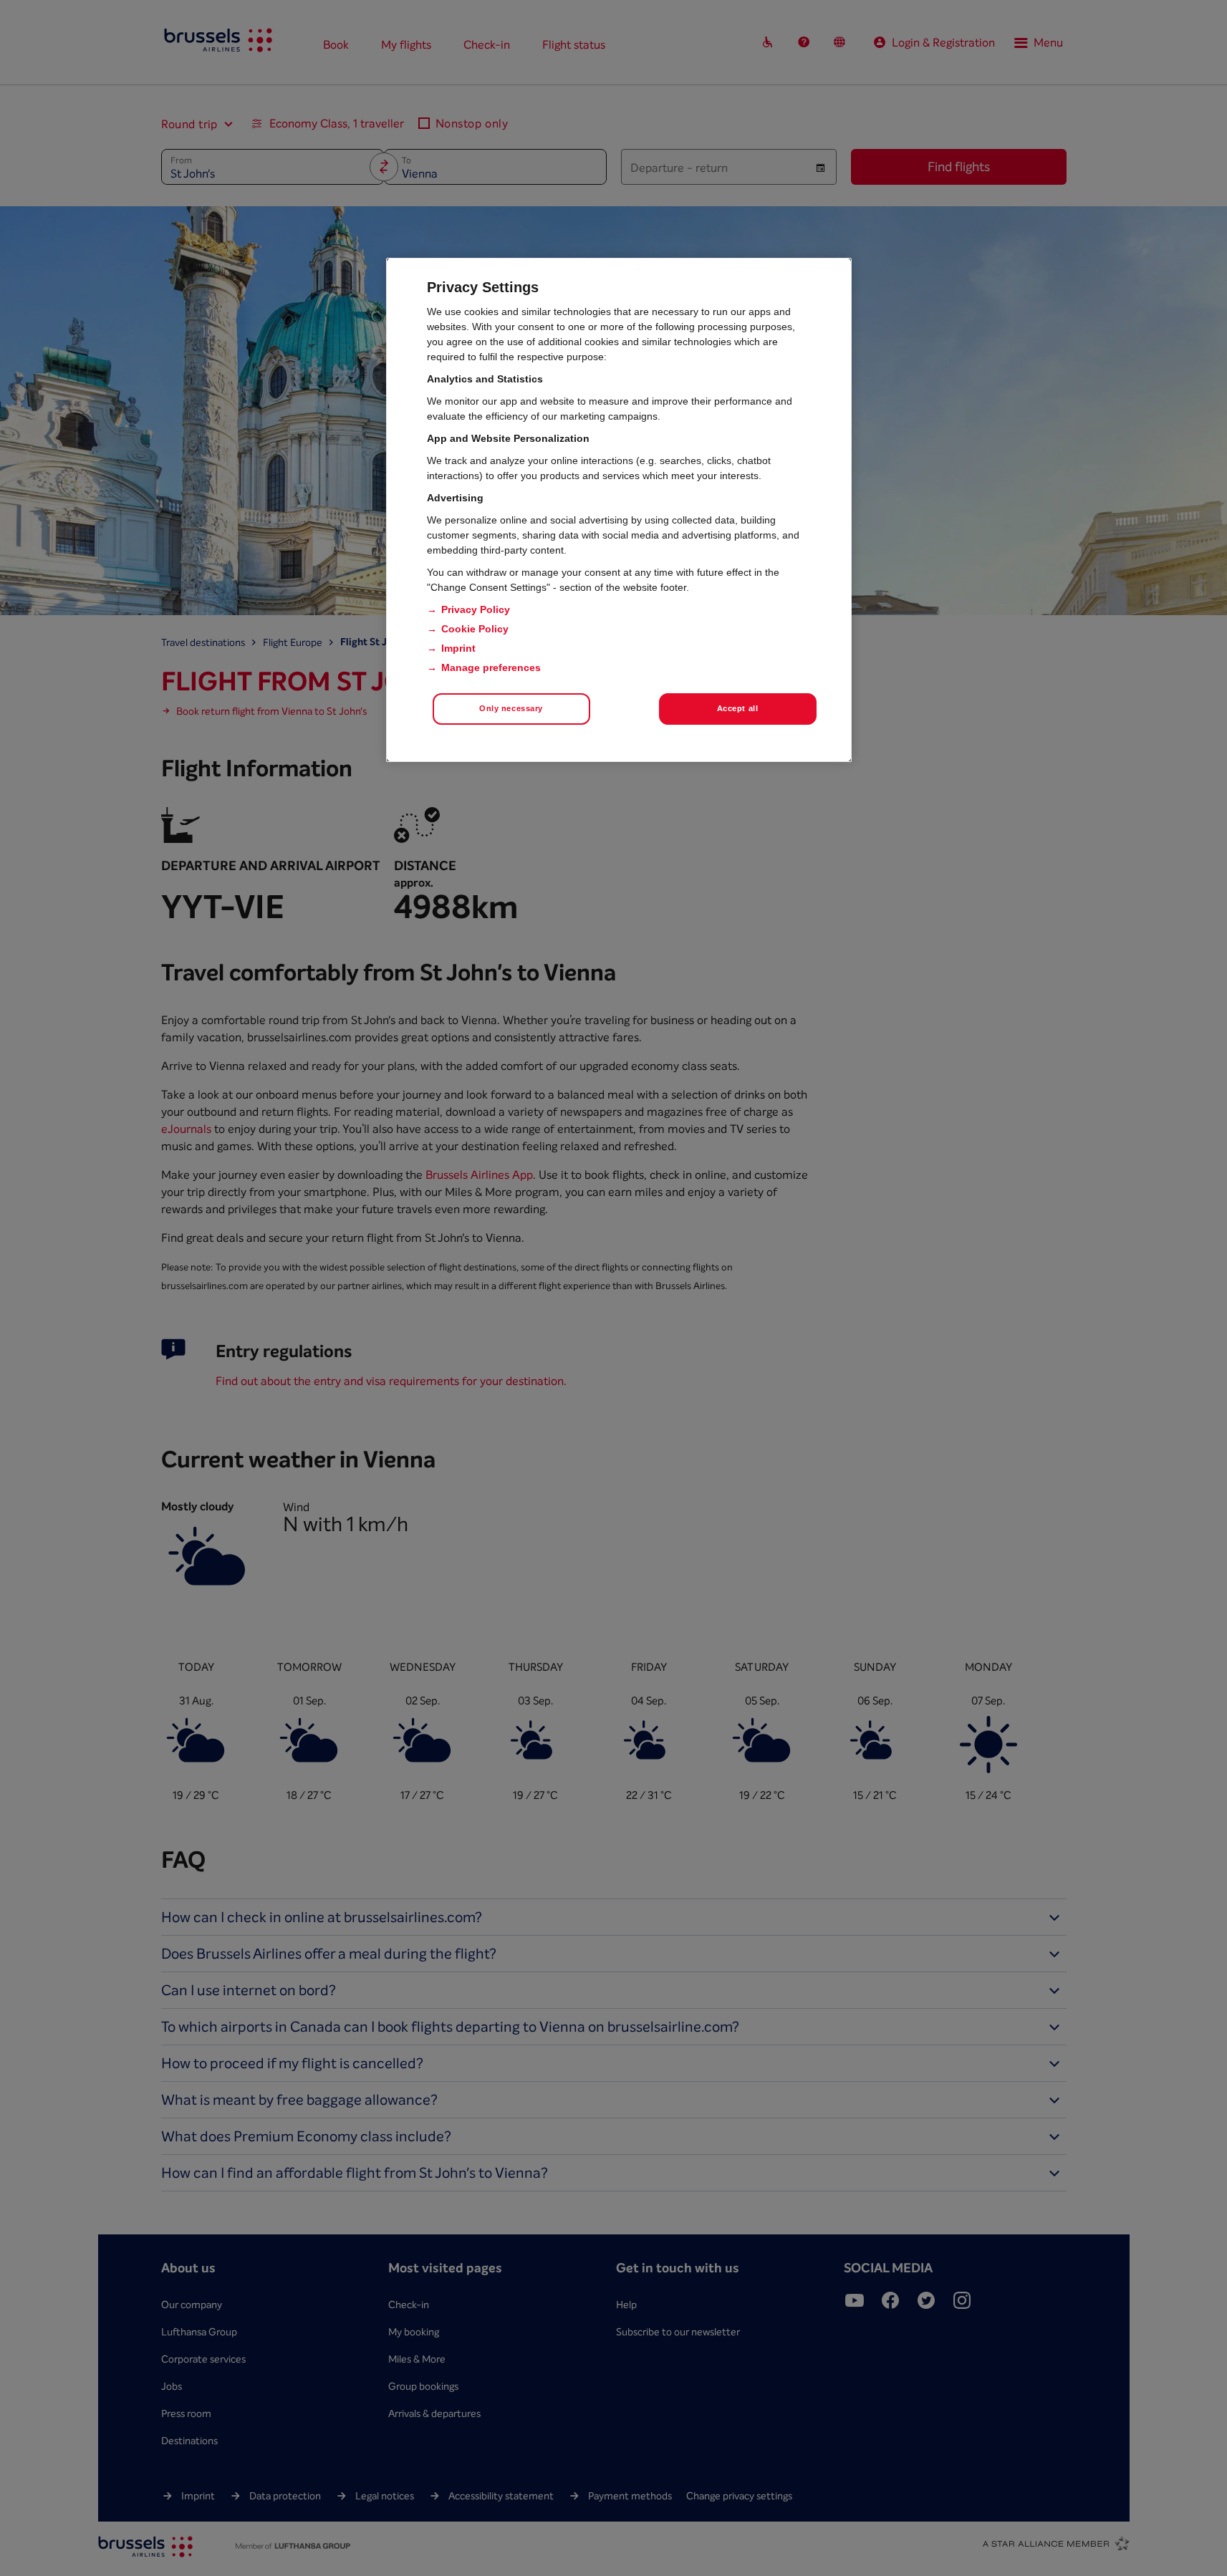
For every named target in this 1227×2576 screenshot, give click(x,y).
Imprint (458, 648)
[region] (619, 510)
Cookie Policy (475, 629)
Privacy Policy (476, 609)
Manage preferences (491, 667)
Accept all (738, 708)
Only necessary (511, 708)
